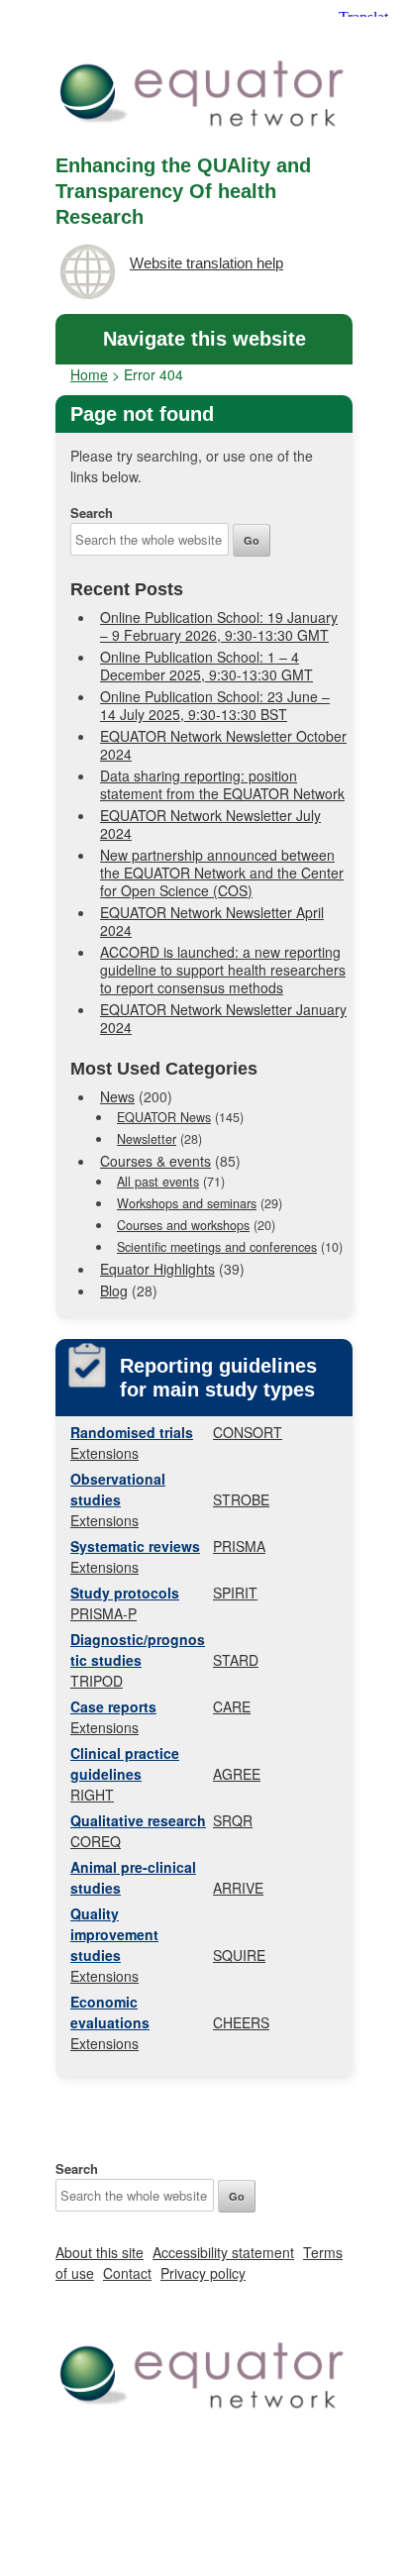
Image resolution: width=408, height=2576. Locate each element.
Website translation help (206, 263)
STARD (236, 1660)
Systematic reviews (135, 1546)
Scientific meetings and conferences (217, 1247)
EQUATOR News (164, 1117)
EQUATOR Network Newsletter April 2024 (212, 921)
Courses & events (155, 1161)
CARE (232, 1706)
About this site (100, 2252)
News (117, 1096)
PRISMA (239, 1546)
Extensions (104, 1453)
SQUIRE (239, 1955)
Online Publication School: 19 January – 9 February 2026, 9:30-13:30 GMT (219, 626)
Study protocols (125, 1593)
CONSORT (248, 1432)
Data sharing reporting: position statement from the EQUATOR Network (222, 784)
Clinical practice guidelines (125, 1763)
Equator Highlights (157, 1269)
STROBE (241, 1499)
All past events (158, 1182)
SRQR (233, 1820)
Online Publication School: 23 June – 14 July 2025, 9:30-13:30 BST (215, 705)
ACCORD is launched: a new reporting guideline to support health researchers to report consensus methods (223, 970)
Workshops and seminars (187, 1203)
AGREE (237, 1774)
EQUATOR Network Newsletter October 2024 (223, 745)
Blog (114, 1290)
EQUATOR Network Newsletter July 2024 (210, 824)
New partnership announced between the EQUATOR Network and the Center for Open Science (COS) (222, 873)
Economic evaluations (110, 2012)
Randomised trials (132, 1432)
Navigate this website (204, 339)
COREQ (96, 1841)
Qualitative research (138, 1820)
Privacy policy (203, 2273)
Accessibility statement (223, 2252)
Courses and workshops (183, 1225)
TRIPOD (97, 1681)
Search (92, 513)
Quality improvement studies (114, 1934)
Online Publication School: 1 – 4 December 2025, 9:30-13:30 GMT (206, 666)
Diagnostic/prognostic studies (138, 1649)
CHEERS (241, 2022)
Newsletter (147, 1139)
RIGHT (92, 1795)
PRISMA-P (103, 1613)
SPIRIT (235, 1593)
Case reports (113, 1706)
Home (89, 374)
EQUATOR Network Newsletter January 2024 (223, 1018)
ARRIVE (238, 1888)
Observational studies (118, 1489)
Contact (127, 2273)
